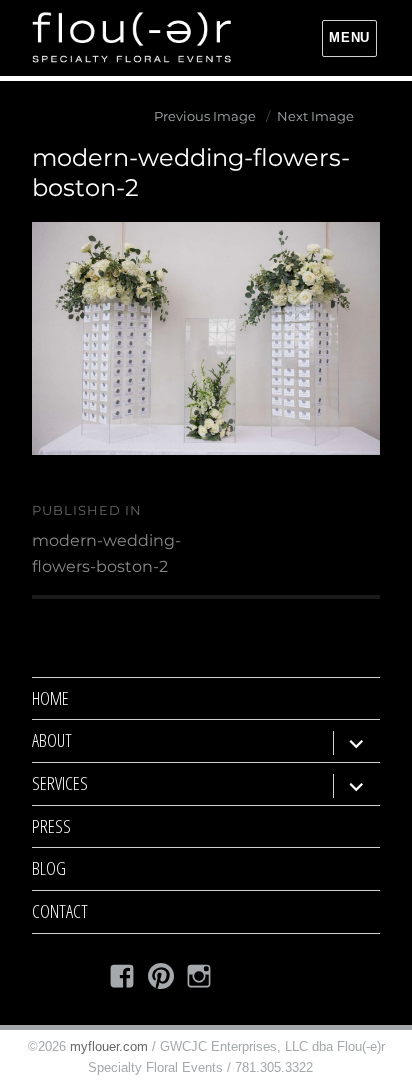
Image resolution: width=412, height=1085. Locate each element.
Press (51, 826)
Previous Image (205, 116)
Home (50, 698)
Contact (60, 911)
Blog (49, 868)
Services (60, 783)
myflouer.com (109, 1046)
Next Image (315, 116)
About (52, 740)
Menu (349, 37)
